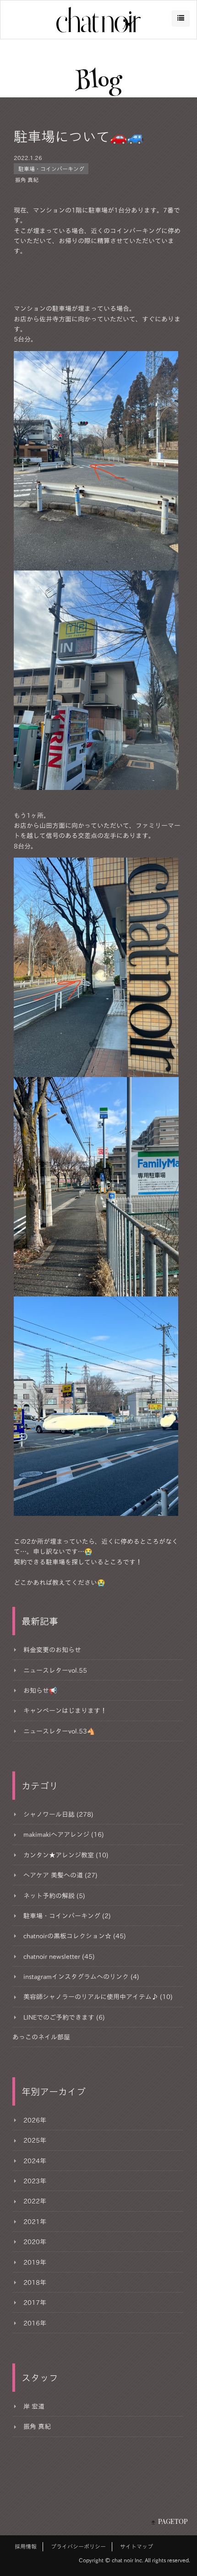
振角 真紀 (27, 180)
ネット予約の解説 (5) (54, 1896)
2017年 (35, 2303)
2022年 (35, 2201)
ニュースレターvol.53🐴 (59, 1731)
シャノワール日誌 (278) (58, 1814)
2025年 (35, 2140)
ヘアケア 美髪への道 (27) (60, 1875)
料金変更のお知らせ (52, 1650)
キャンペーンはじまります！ (65, 1711)
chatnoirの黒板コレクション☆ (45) (75, 1936)
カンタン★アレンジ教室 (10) (66, 1855)
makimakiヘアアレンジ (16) (64, 1835)
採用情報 (26, 2546)
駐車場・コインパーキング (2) (67, 1916)
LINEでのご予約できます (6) (64, 2017)
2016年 (35, 2323)
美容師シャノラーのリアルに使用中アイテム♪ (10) (98, 1997)
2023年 (35, 2181)
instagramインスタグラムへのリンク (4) (81, 1977)
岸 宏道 (34, 2406)
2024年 (35, 2161)
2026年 (35, 2120)
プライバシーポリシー (78, 2546)
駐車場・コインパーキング (51, 169)
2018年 (35, 2283)
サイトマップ (137, 2546)
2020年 (35, 2242)
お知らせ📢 (40, 1691)
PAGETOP (173, 2521)
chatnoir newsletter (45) (59, 1957)
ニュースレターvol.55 (55, 1670)
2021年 (35, 2222)
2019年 (35, 2262)
